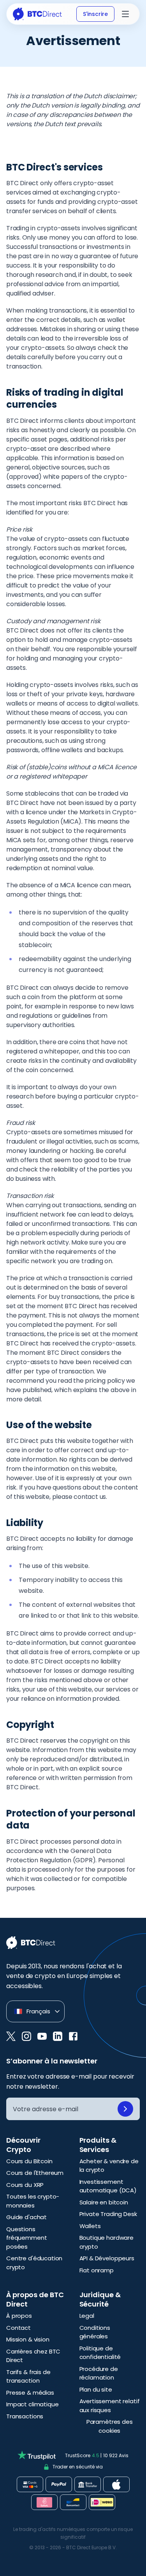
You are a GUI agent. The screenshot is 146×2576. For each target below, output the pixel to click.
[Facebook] (73, 2036)
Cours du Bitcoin (29, 2161)
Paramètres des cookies (110, 2426)
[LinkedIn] (58, 2036)
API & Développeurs (107, 2258)
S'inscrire (95, 14)
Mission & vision (28, 2339)
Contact (18, 2328)
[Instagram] (26, 2036)
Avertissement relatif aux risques (110, 2406)
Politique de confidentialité (100, 2353)
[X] (11, 2036)
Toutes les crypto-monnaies (33, 2201)
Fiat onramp (97, 2270)
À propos (19, 2316)
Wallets (90, 2226)
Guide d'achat (26, 2217)
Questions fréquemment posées (26, 2238)
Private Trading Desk (108, 2214)
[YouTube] (42, 2036)
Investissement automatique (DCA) (108, 2186)
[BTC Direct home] (37, 14)
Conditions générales (95, 2332)
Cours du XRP (25, 2185)
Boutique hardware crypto (106, 2242)
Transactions (25, 2416)
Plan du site (96, 2389)
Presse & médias (30, 2393)
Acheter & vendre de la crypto (109, 2166)
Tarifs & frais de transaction (28, 2376)
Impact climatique (32, 2404)
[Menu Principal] (125, 14)
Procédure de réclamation (99, 2373)
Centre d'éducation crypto (34, 2263)
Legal (87, 2316)
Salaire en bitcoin (104, 2202)
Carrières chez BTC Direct (33, 2356)
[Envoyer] (125, 2109)
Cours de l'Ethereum (35, 2173)
